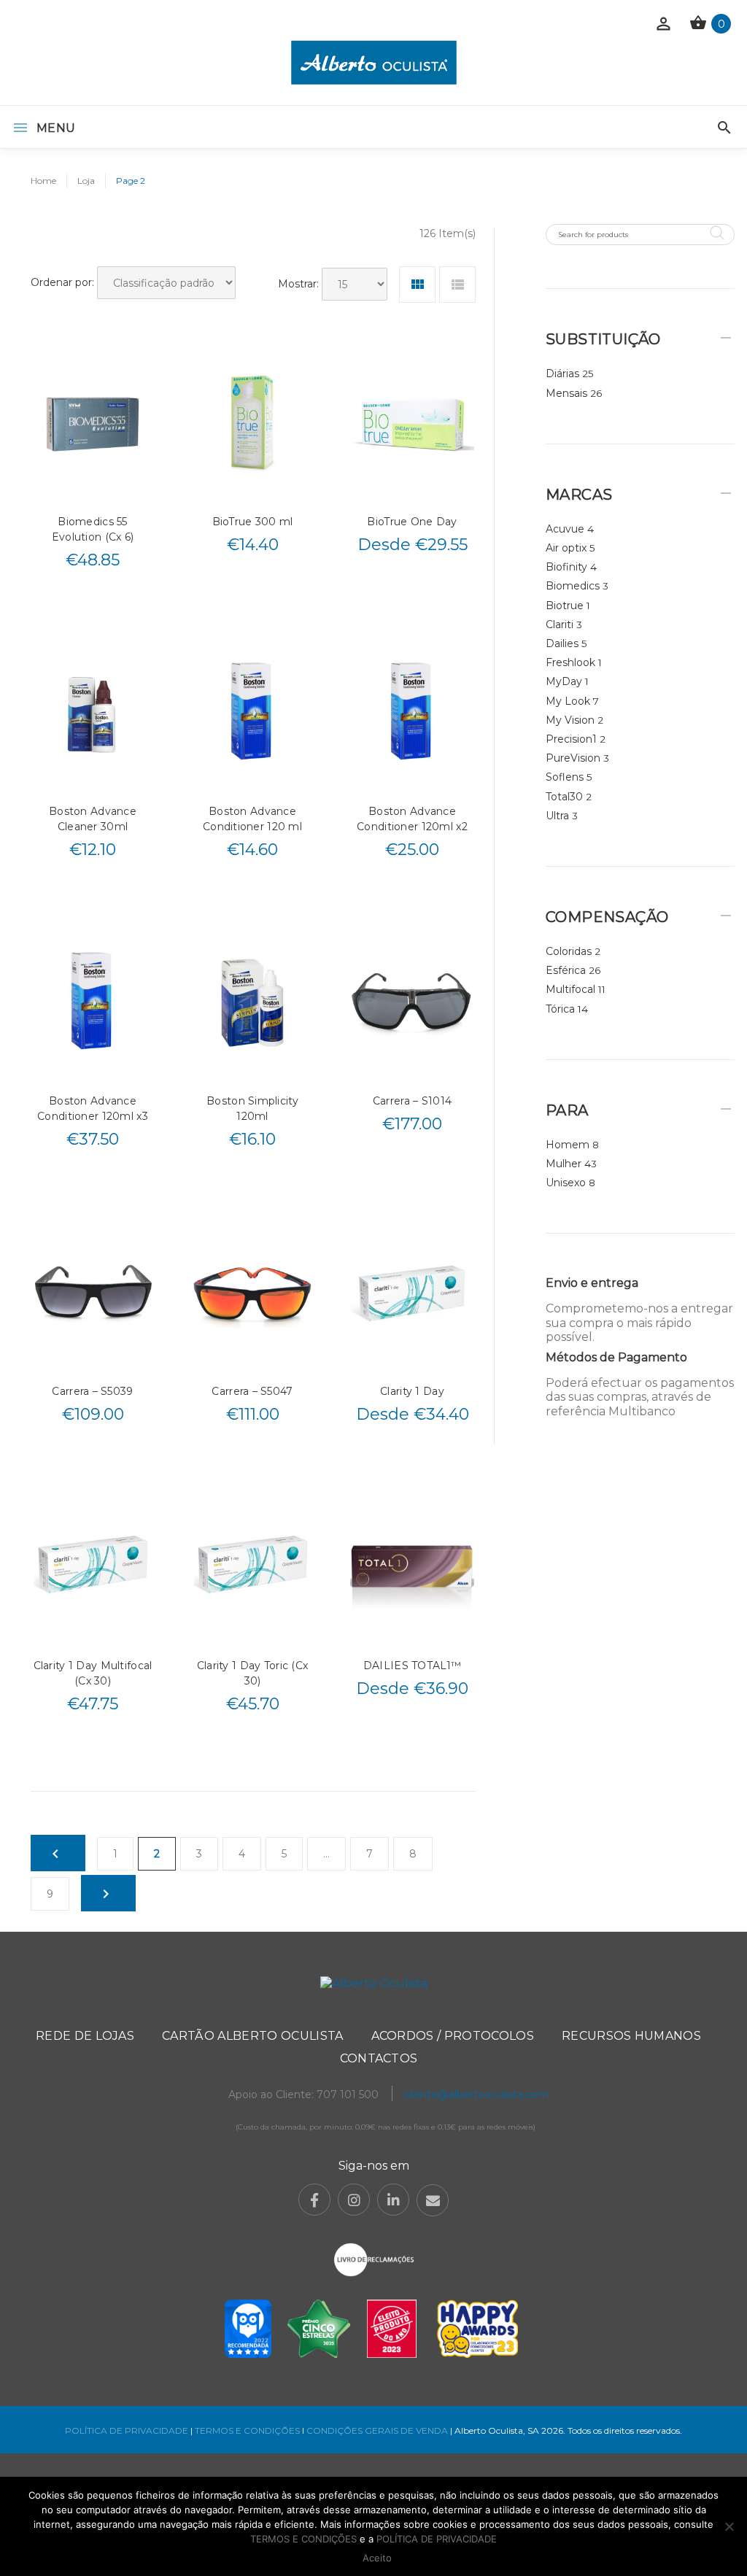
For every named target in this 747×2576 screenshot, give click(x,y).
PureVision (573, 758)
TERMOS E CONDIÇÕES (247, 2430)
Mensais (566, 393)
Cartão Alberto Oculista (252, 2036)
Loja (86, 181)
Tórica (560, 1009)
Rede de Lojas (85, 2036)
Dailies (562, 643)
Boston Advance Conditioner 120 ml (252, 819)
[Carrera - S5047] (252, 1292)
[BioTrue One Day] (412, 423)
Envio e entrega (592, 1283)
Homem (568, 1145)
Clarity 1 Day (412, 1391)
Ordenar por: (62, 282)
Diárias (562, 374)
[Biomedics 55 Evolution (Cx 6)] (93, 423)
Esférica (566, 970)
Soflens (565, 777)
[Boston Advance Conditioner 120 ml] (252, 713)
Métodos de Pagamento (616, 1357)
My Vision (570, 720)
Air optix (566, 548)
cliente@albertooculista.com (476, 2095)
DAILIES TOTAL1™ (412, 1666)
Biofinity (566, 567)
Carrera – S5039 (92, 1391)
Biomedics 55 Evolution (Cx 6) (93, 529)
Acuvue (565, 529)
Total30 (564, 797)
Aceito (377, 2558)
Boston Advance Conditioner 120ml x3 (93, 1109)
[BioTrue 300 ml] (252, 423)
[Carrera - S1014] (412, 1003)
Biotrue (565, 606)
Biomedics (573, 586)
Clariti (560, 624)
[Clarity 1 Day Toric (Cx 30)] (252, 1567)
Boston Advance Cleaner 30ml (93, 819)
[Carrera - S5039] (93, 1292)
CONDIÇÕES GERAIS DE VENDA (378, 2430)
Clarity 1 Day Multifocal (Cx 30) (93, 1673)
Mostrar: (298, 284)
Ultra (557, 816)
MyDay (564, 681)
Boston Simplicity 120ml (252, 1109)
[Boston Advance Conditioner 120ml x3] (93, 1003)
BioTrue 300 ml (253, 522)
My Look (568, 701)
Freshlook (570, 662)
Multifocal (570, 989)
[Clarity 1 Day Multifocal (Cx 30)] (93, 1567)
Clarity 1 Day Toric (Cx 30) (252, 1673)
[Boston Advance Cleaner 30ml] (93, 713)
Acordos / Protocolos (453, 2036)
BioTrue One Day (412, 522)
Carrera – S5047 (252, 1391)
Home (43, 181)
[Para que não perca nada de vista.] (374, 62)
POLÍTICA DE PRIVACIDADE (127, 2430)
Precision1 (571, 739)
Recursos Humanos (631, 2036)
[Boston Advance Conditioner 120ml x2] (412, 713)
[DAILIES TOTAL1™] (412, 1567)
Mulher (564, 1164)
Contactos (379, 2058)
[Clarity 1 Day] (412, 1292)
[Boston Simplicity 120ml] (252, 1003)
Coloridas (569, 951)
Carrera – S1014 (412, 1101)
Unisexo (566, 1183)
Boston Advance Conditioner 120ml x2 (412, 819)
